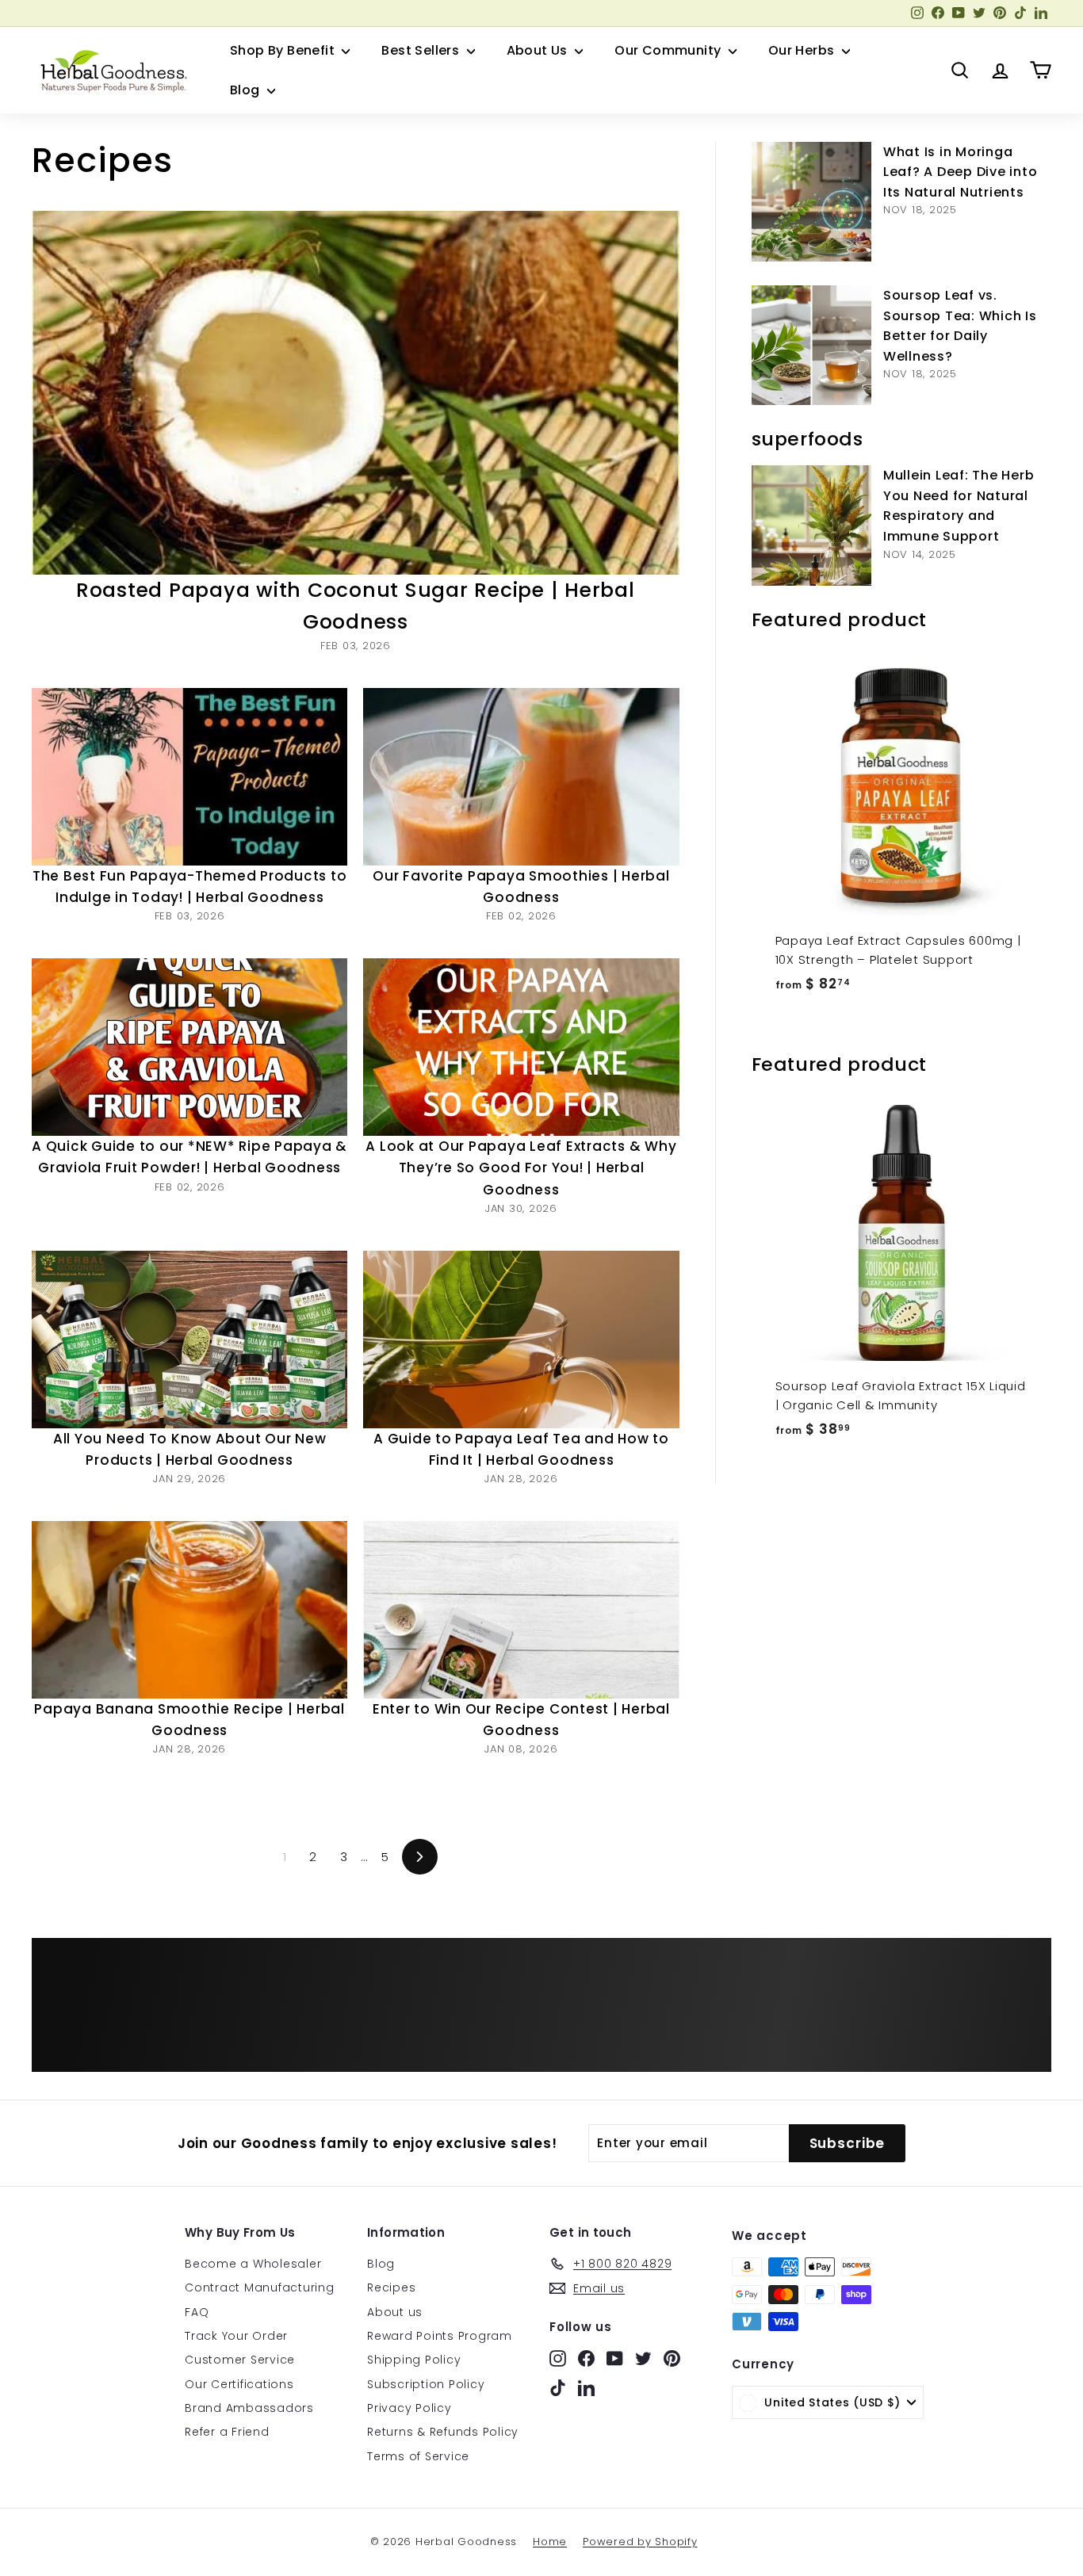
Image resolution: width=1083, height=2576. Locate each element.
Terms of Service (418, 2456)
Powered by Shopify (640, 2542)
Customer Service (240, 2360)
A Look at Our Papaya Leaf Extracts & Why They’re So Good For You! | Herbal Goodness (521, 1168)
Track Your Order (236, 2336)
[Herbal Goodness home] (111, 71)
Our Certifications (239, 2384)
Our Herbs (803, 50)
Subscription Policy (426, 2384)
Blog (247, 90)
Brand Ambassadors (249, 2408)
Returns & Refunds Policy (443, 2432)
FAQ (197, 2312)
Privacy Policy (409, 2408)
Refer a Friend (227, 2432)
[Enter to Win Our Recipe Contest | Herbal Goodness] (521, 1610)
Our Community (670, 50)
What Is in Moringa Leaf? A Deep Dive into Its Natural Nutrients (961, 172)
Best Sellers (422, 50)
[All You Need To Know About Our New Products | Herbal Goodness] (189, 1340)
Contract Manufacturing (260, 2287)
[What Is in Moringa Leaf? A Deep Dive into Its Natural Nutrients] (811, 202)
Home (550, 2542)
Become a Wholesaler (253, 2264)
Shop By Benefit (284, 50)
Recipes (391, 2287)
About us (395, 2312)
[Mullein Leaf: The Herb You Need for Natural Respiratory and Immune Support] (811, 525)
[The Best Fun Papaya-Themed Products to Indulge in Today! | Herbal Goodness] (189, 777)
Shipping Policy (414, 2360)
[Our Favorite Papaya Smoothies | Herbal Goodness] (521, 777)
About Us (539, 50)
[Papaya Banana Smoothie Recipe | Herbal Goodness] (189, 1610)
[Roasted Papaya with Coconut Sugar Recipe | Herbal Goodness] (356, 393)
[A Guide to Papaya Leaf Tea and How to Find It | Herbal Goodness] (521, 1340)
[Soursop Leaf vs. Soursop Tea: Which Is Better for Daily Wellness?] (811, 345)
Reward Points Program (440, 2336)
